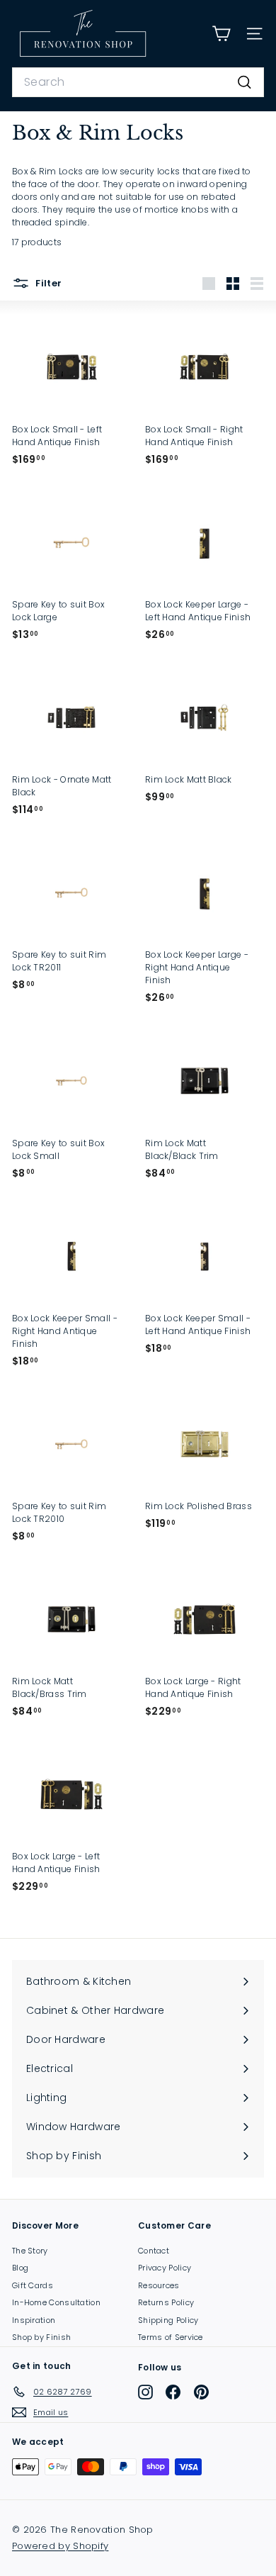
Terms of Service (171, 2337)
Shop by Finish (41, 2337)
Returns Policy (166, 2302)
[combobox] (138, 82)
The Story (30, 2251)
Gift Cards (33, 2285)
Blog (20, 2268)
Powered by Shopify (60, 2546)
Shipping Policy (168, 2320)
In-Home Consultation (56, 2302)
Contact (154, 2251)
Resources (159, 2285)
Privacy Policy (165, 2268)
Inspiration (34, 2320)
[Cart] (221, 34)
